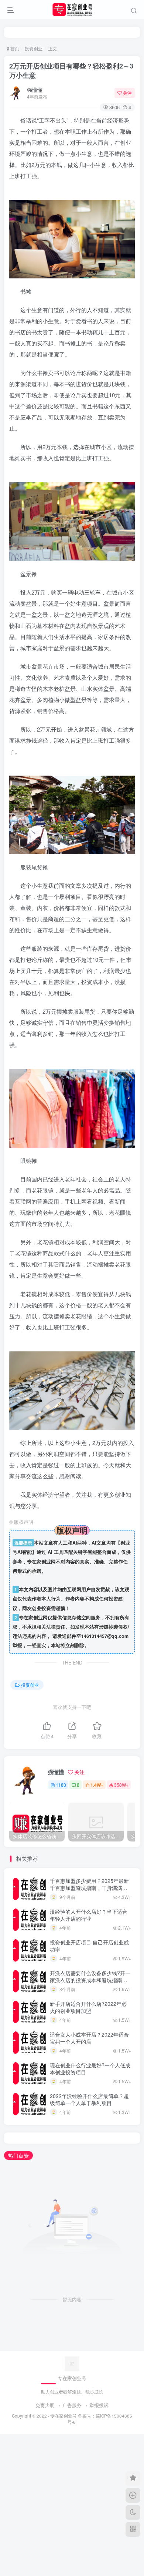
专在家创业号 (64, 2416)
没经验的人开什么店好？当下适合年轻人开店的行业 (89, 1915)
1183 (61, 1785)
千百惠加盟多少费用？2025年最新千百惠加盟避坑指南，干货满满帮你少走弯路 (89, 1888)
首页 (14, 48)
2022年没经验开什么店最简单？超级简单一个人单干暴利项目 (89, 2100)
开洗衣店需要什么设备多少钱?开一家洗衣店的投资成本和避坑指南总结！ (90, 1980)
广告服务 (72, 2405)
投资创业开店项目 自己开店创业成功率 (89, 1946)
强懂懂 (35, 90)
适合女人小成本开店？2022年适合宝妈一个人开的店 (89, 2038)
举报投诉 (99, 2405)
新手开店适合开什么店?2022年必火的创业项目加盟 (88, 2007)
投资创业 (34, 48)
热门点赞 (18, 2155)
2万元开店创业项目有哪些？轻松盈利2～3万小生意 (71, 71)
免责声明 (45, 2405)
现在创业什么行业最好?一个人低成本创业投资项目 (90, 2069)
